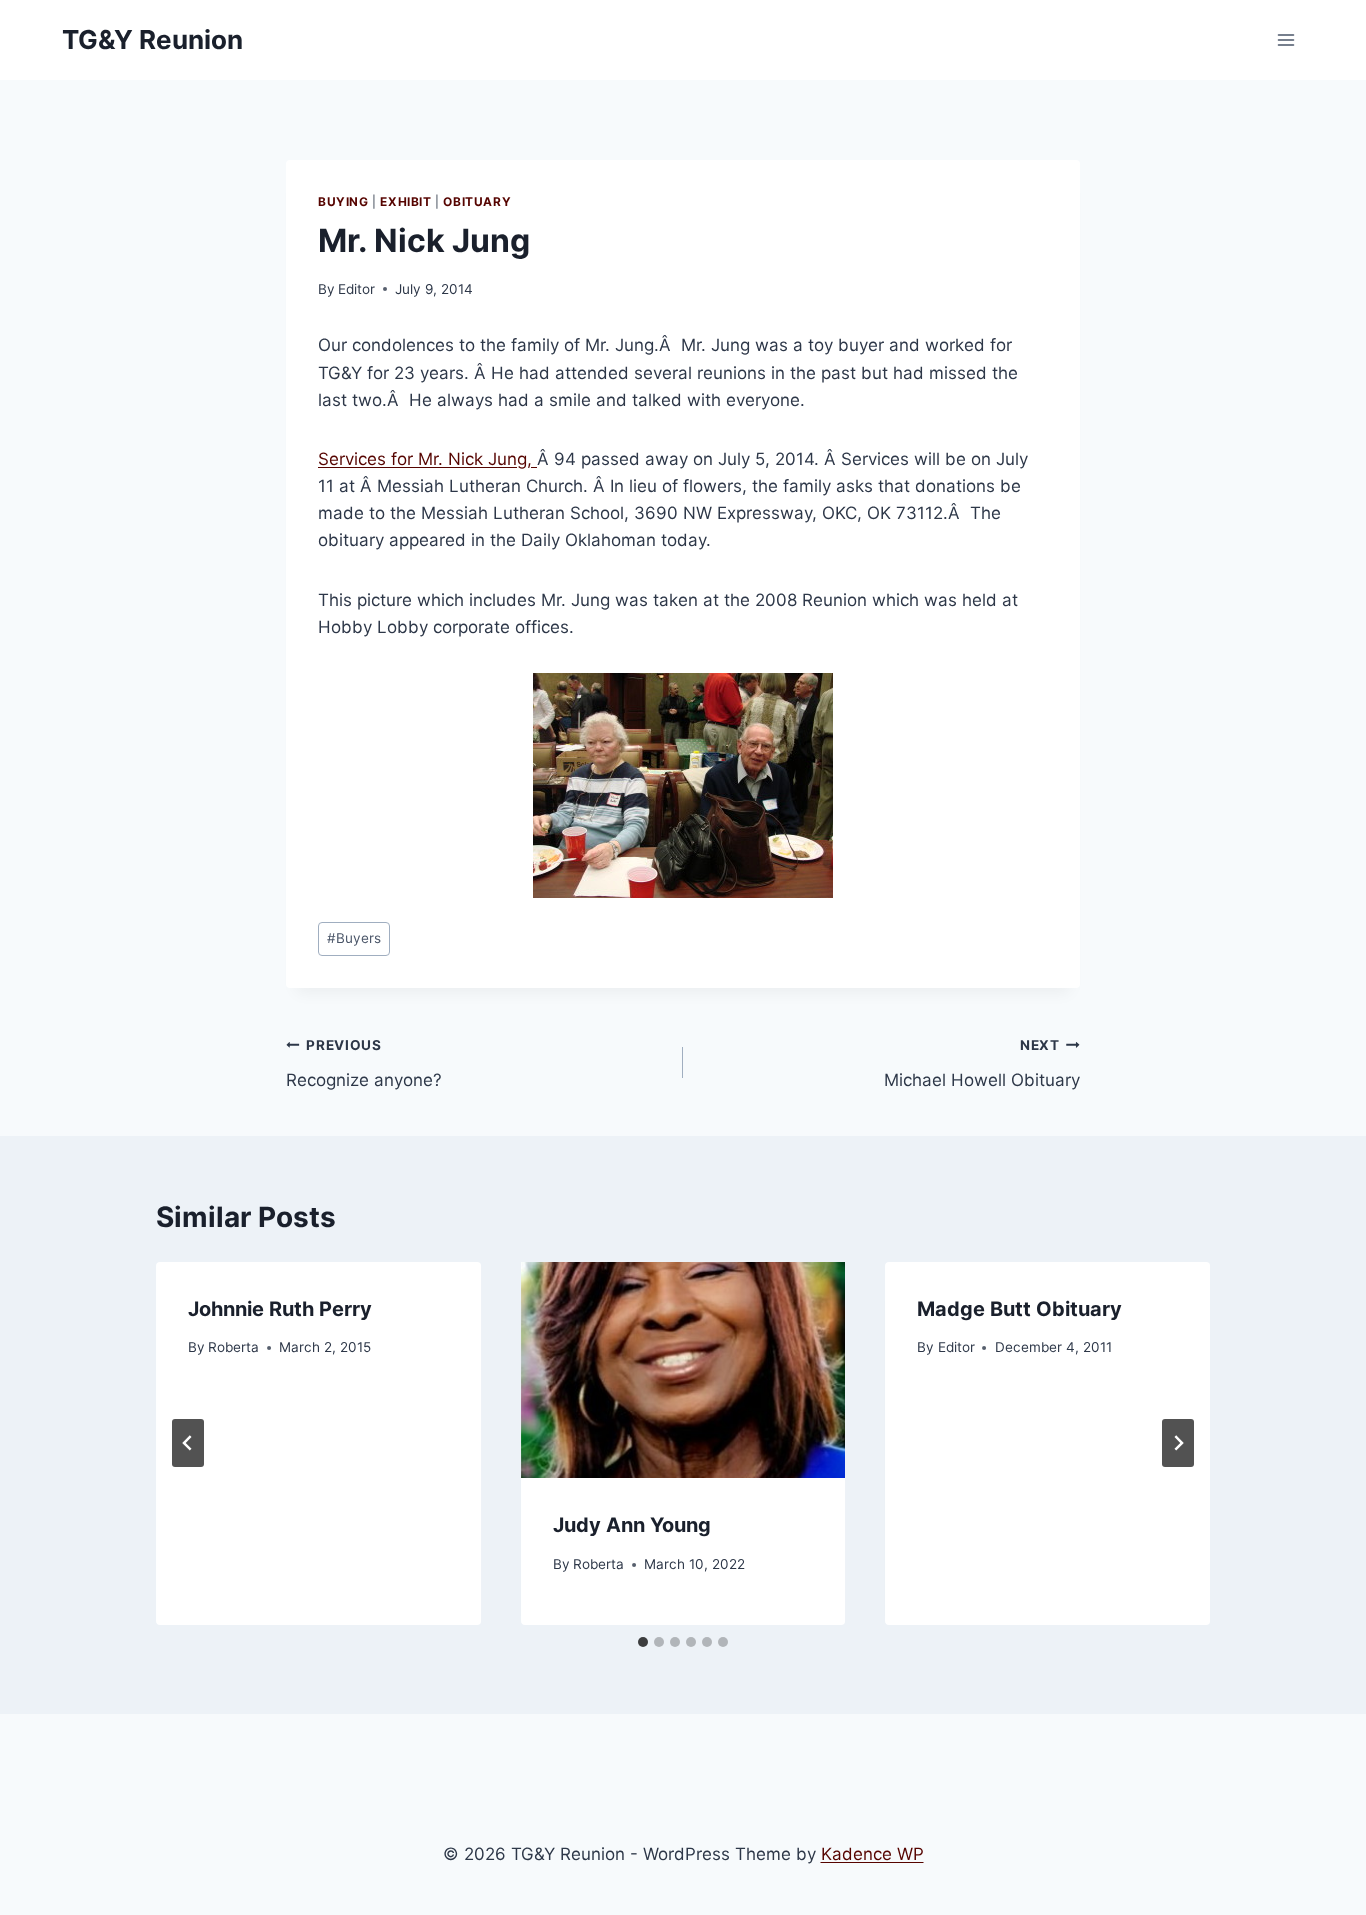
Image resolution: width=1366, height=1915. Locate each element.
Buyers (354, 938)
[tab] (643, 1642)
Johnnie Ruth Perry (280, 1309)
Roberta (233, 1347)
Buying (343, 201)
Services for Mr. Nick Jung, (427, 459)
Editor (356, 289)
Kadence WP (872, 1854)
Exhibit (405, 201)
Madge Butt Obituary (1019, 1309)
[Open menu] (1285, 39)
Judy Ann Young (632, 1525)
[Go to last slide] (188, 1443)
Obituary (477, 201)
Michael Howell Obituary (982, 1063)
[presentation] (683, 1370)
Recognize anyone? (364, 1063)
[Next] (1178, 1443)
